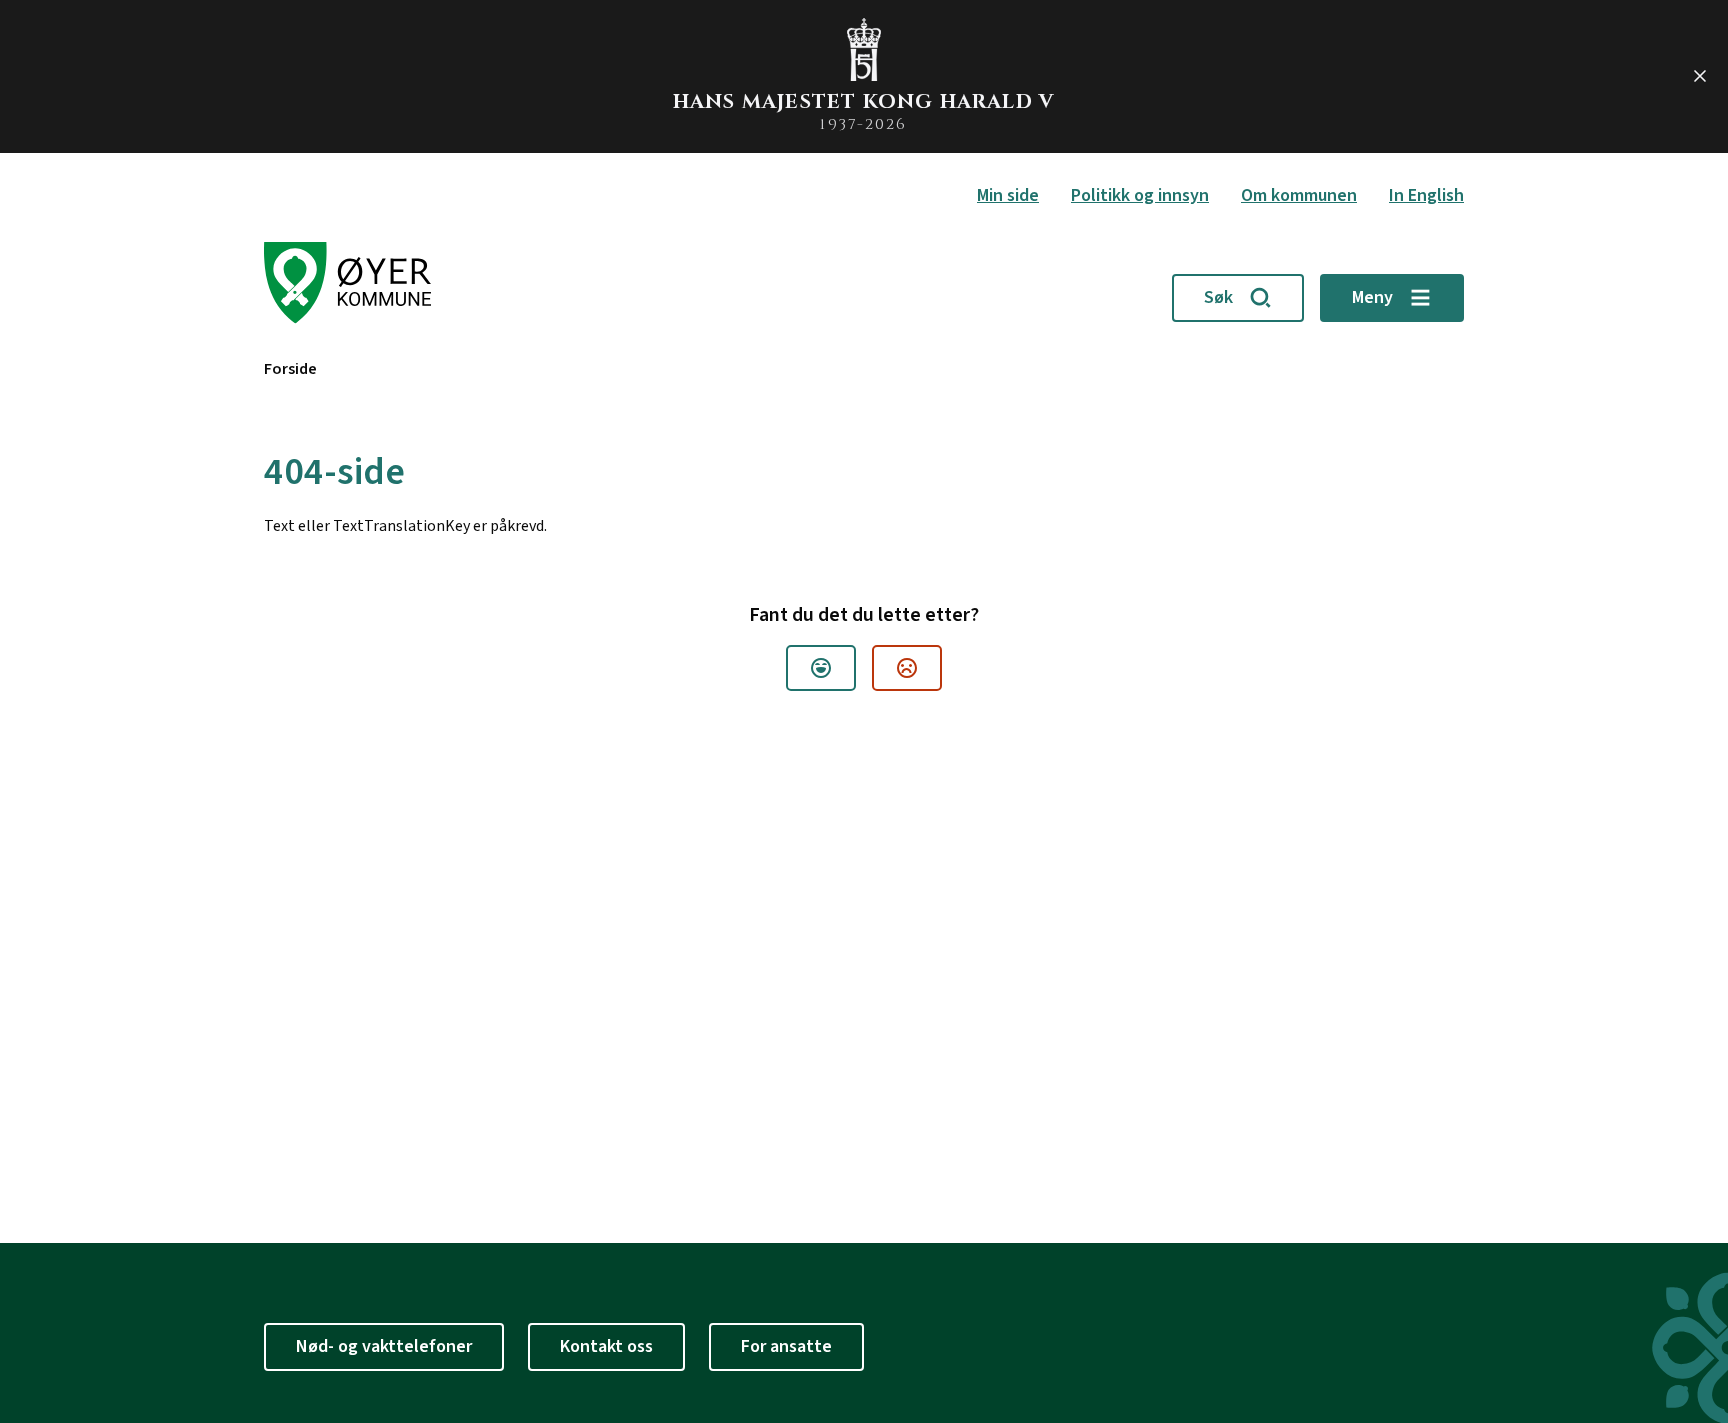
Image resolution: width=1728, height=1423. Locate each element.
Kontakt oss (606, 1346)
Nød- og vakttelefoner (384, 1346)
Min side (1008, 195)
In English (1426, 195)
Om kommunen (1299, 195)
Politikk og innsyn (1140, 195)
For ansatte (786, 1346)
